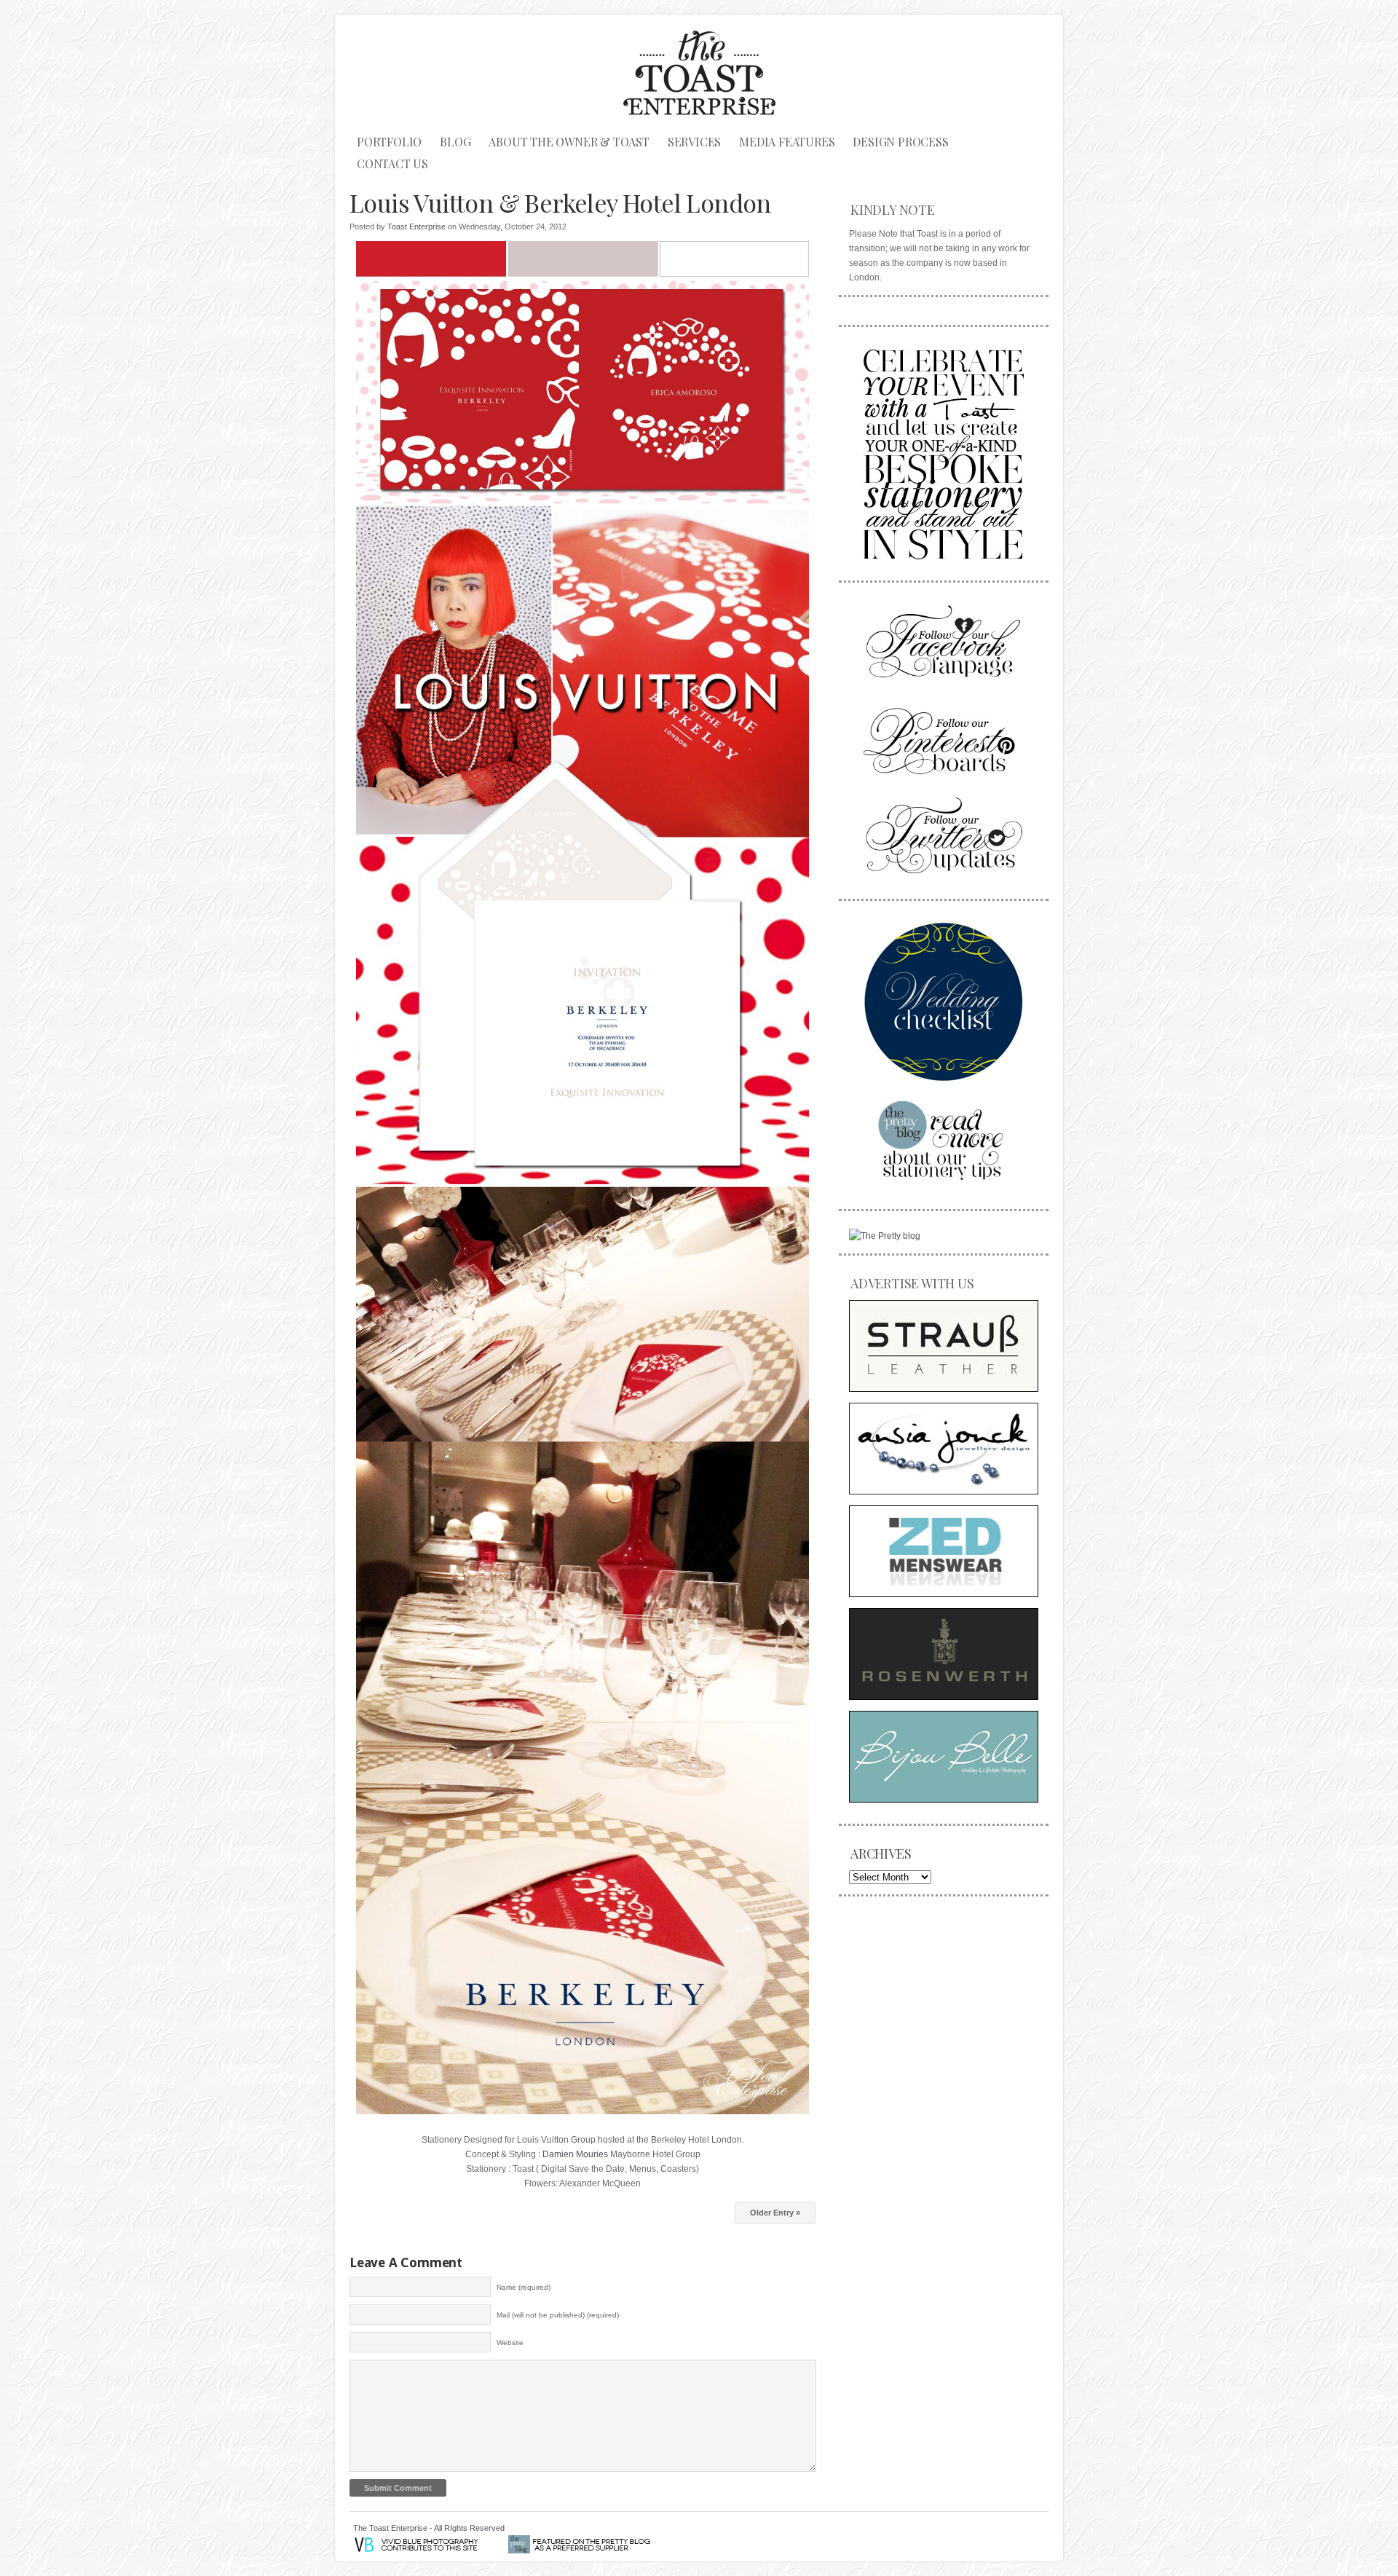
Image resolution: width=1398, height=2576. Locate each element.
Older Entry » (775, 2213)
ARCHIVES (881, 1854)
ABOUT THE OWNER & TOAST (569, 142)
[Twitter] (944, 835)
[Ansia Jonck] (944, 1449)
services (694, 142)
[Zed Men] (944, 1551)
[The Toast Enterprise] (944, 452)
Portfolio (389, 142)
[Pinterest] (944, 739)
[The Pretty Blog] (885, 1236)
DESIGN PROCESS (900, 142)
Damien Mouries (575, 2154)
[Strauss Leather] (944, 1346)
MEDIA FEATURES (787, 142)
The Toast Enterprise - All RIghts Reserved (429, 2528)
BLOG (455, 142)
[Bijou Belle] (944, 1757)
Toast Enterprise (416, 227)
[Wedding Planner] (944, 1001)
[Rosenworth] (944, 1654)
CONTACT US (392, 164)
